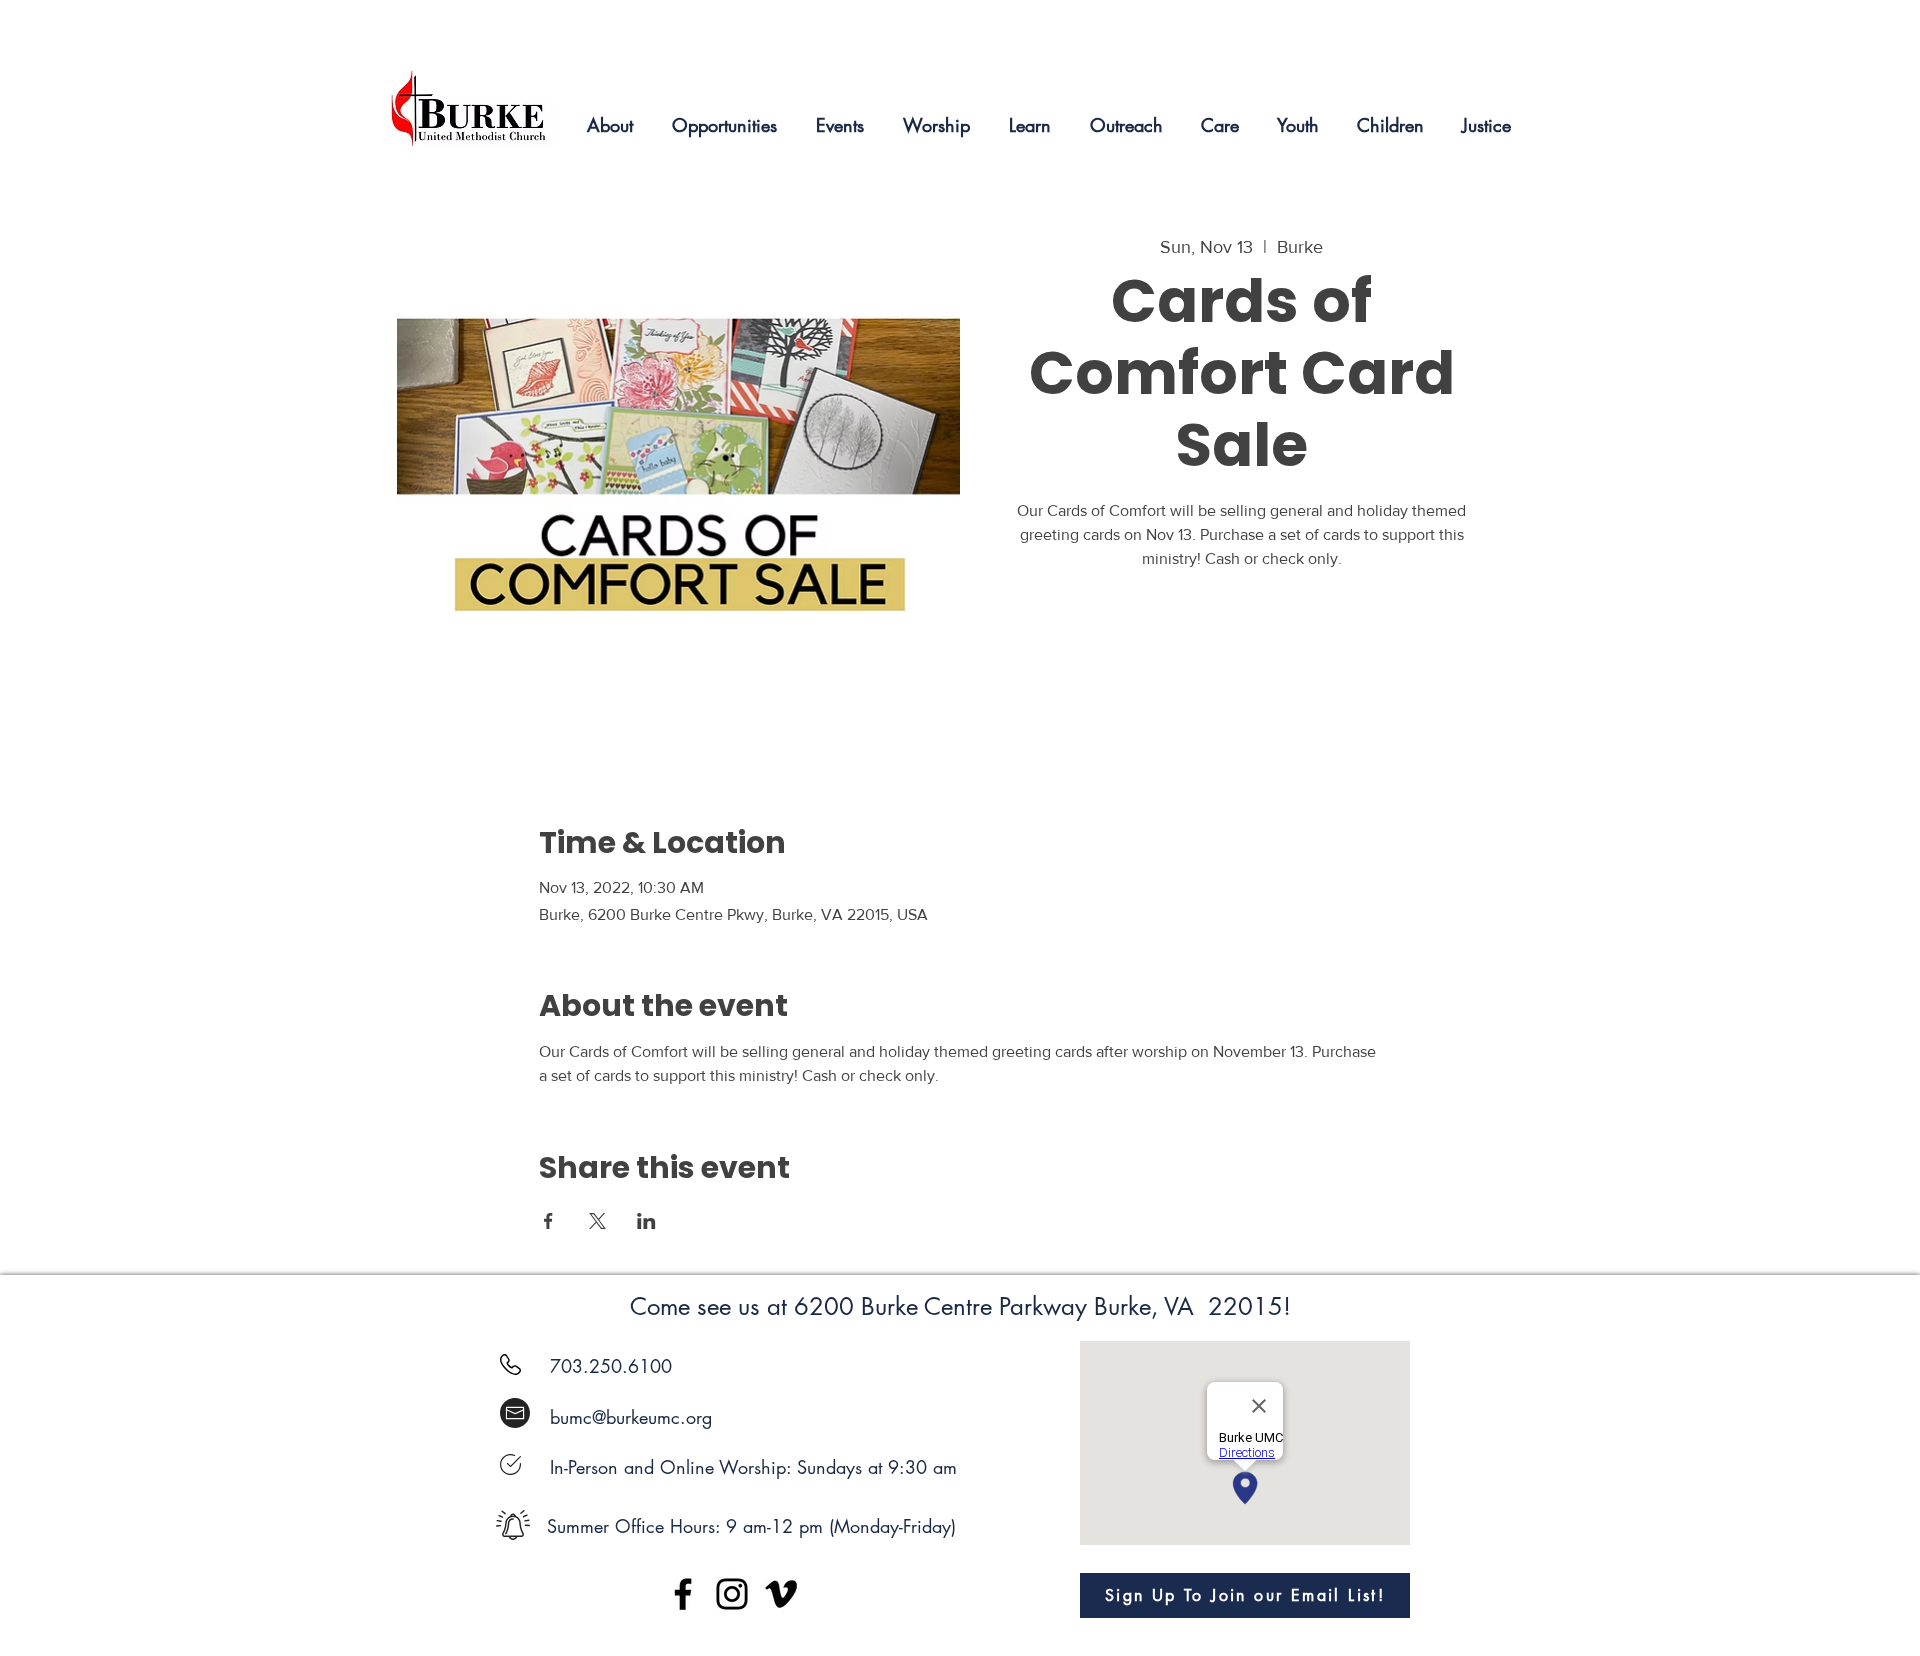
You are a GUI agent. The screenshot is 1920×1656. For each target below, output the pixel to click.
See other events (1241, 669)
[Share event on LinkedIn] (646, 1221)
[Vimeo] (781, 1594)
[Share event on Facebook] (548, 1221)
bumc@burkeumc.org (631, 1417)
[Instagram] (732, 1594)
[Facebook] (683, 1594)
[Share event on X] (597, 1221)
